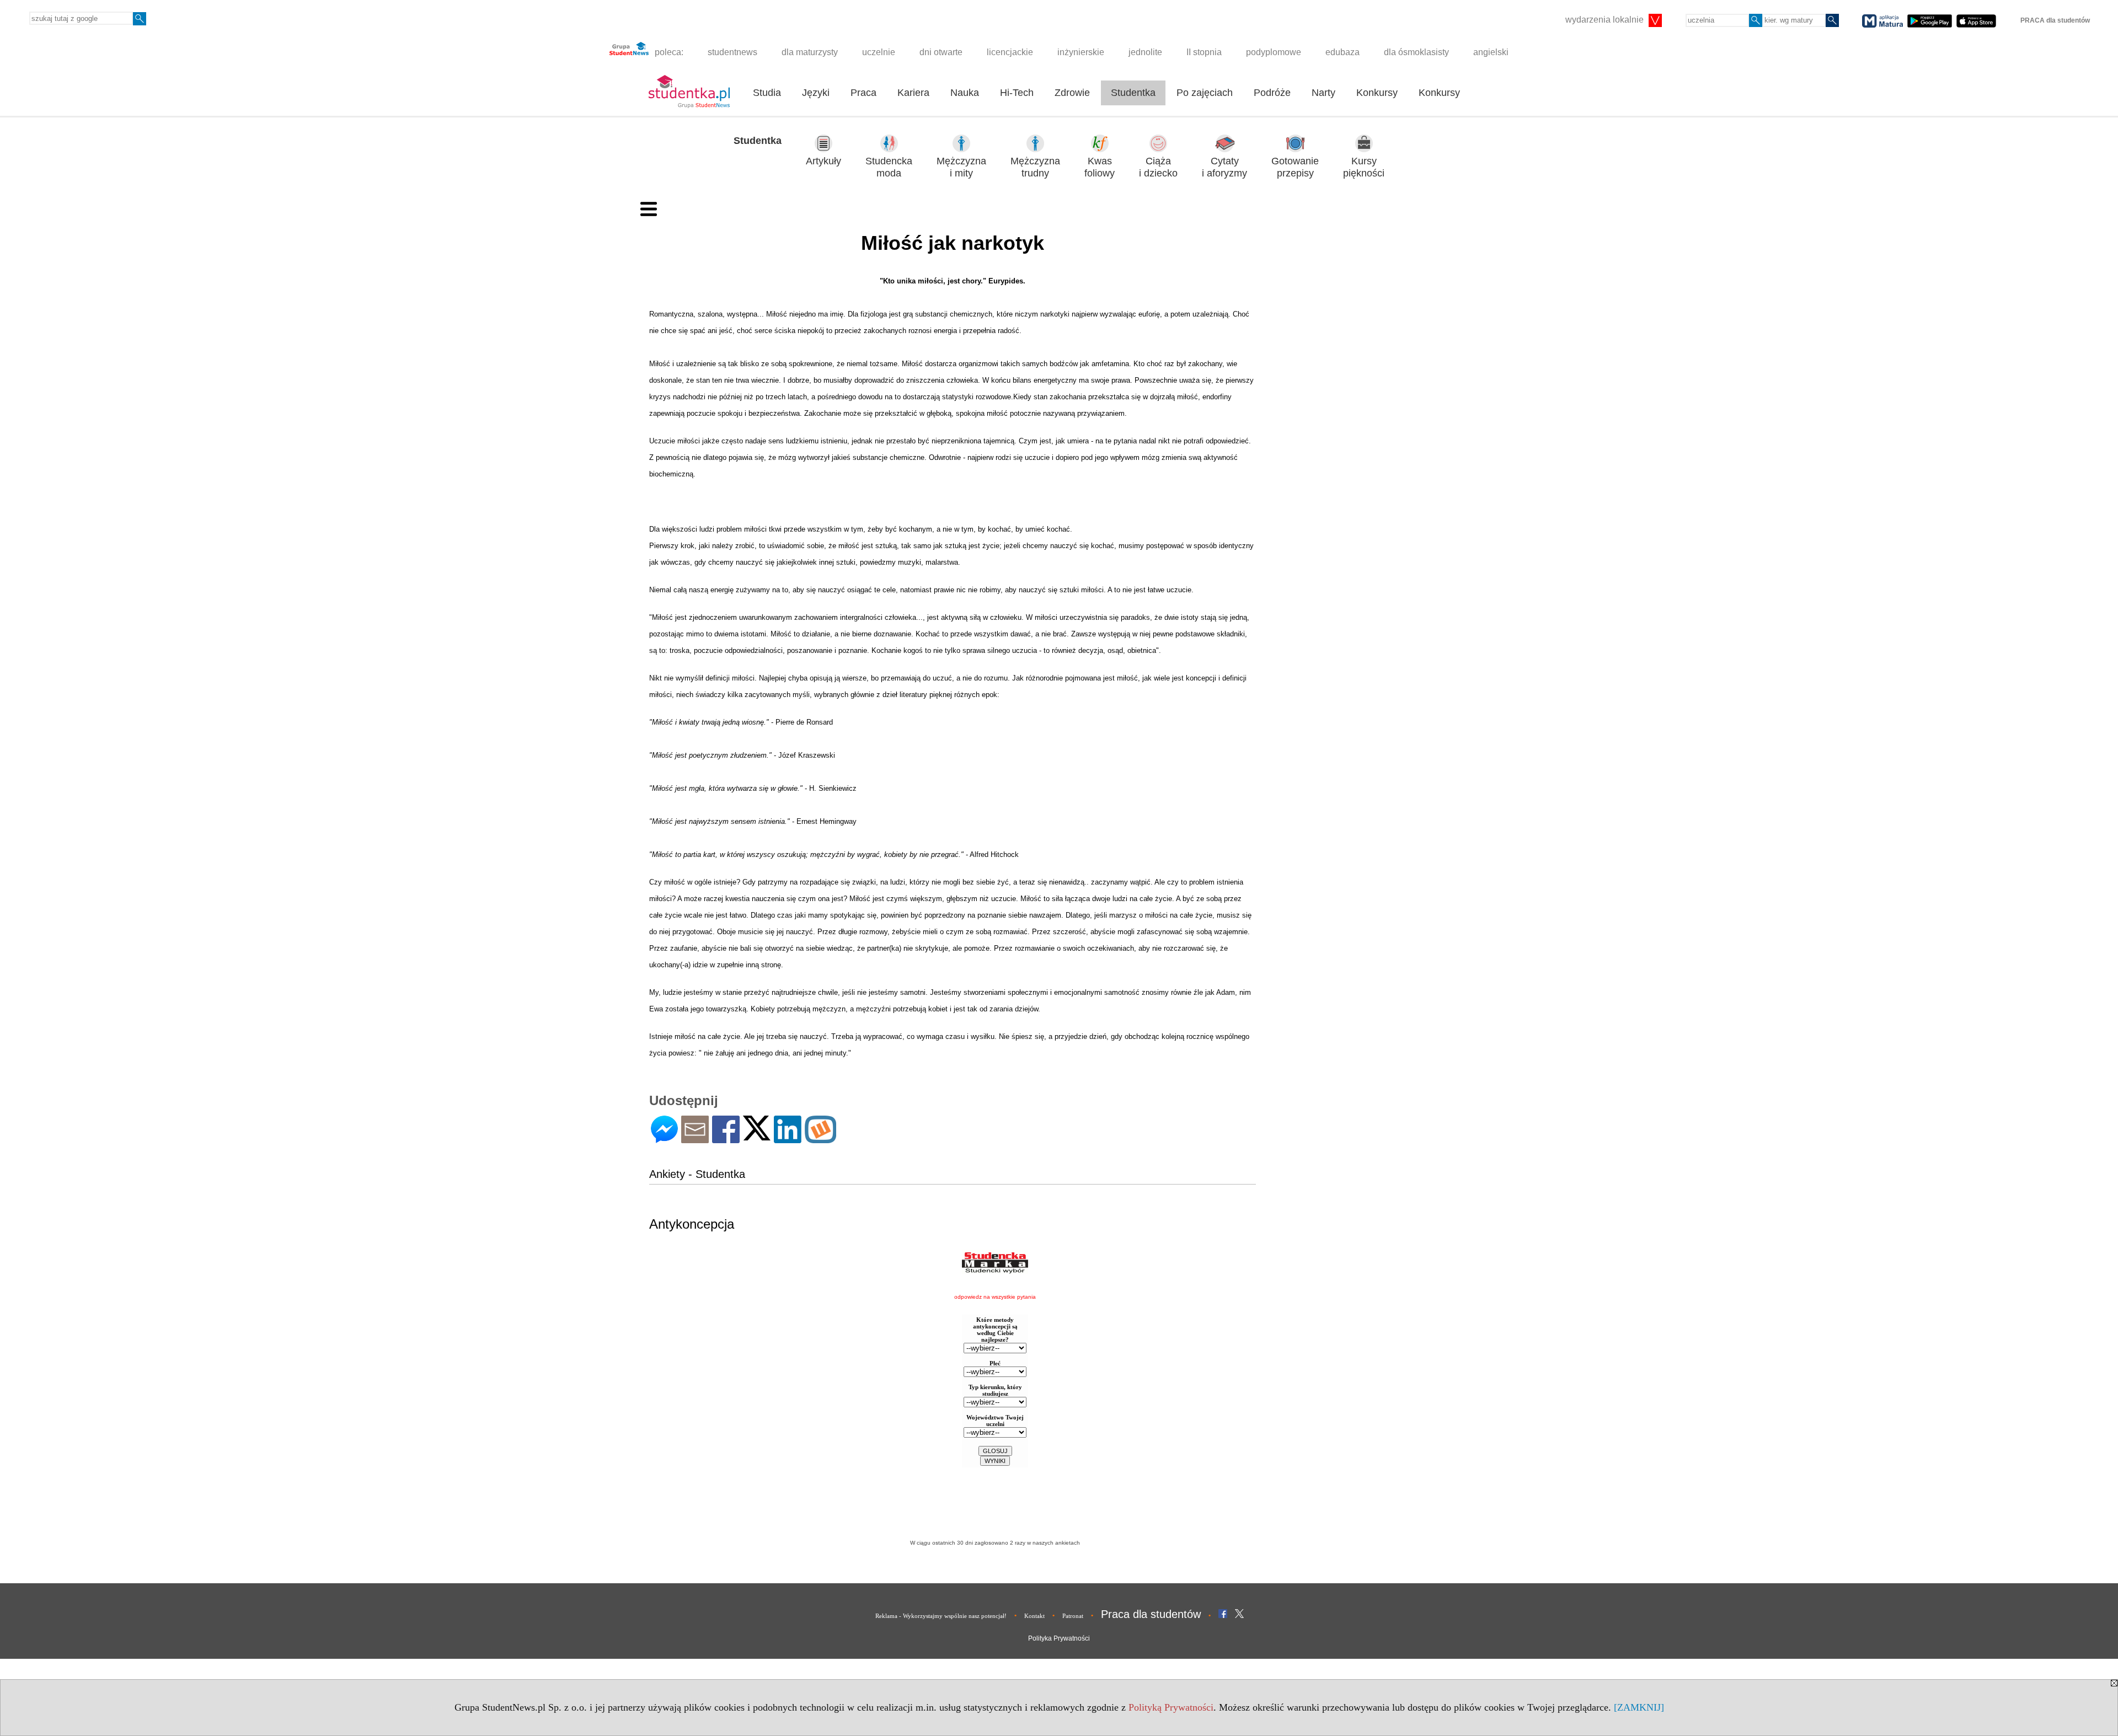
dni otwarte (941, 52)
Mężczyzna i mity (961, 167)
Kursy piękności (1364, 167)
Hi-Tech (1017, 93)
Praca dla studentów (1151, 1614)
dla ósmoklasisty (1416, 52)
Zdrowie (1072, 93)
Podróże (1272, 93)
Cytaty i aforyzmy (1224, 167)
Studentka (1133, 93)
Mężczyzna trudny (1035, 167)
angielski (1491, 52)
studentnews (732, 52)
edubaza (1343, 52)
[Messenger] (664, 1138)
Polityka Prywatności (1059, 1638)
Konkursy (1377, 93)
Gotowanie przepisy (1295, 167)
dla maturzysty (810, 52)
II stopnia (1204, 52)
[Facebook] (726, 1138)
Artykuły (823, 161)
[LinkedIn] (788, 1138)
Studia (767, 93)
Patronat (1073, 1616)
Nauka (965, 93)
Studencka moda (889, 167)
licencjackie (1010, 52)
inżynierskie (1081, 52)
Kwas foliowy (1100, 167)
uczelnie (879, 52)
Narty (1323, 93)
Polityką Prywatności (1171, 1707)
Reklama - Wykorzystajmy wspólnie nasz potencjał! (941, 1616)
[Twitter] (757, 1136)
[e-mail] (695, 1138)
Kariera (913, 93)
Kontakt (1034, 1616)
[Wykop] (820, 1138)
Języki (816, 93)
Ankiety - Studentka (697, 1174)
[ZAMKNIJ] (1639, 1707)
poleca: (668, 52)
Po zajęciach (1205, 93)
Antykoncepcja (692, 1224)
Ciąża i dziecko (1158, 167)
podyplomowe (1274, 52)
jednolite (1145, 52)
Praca (863, 93)
